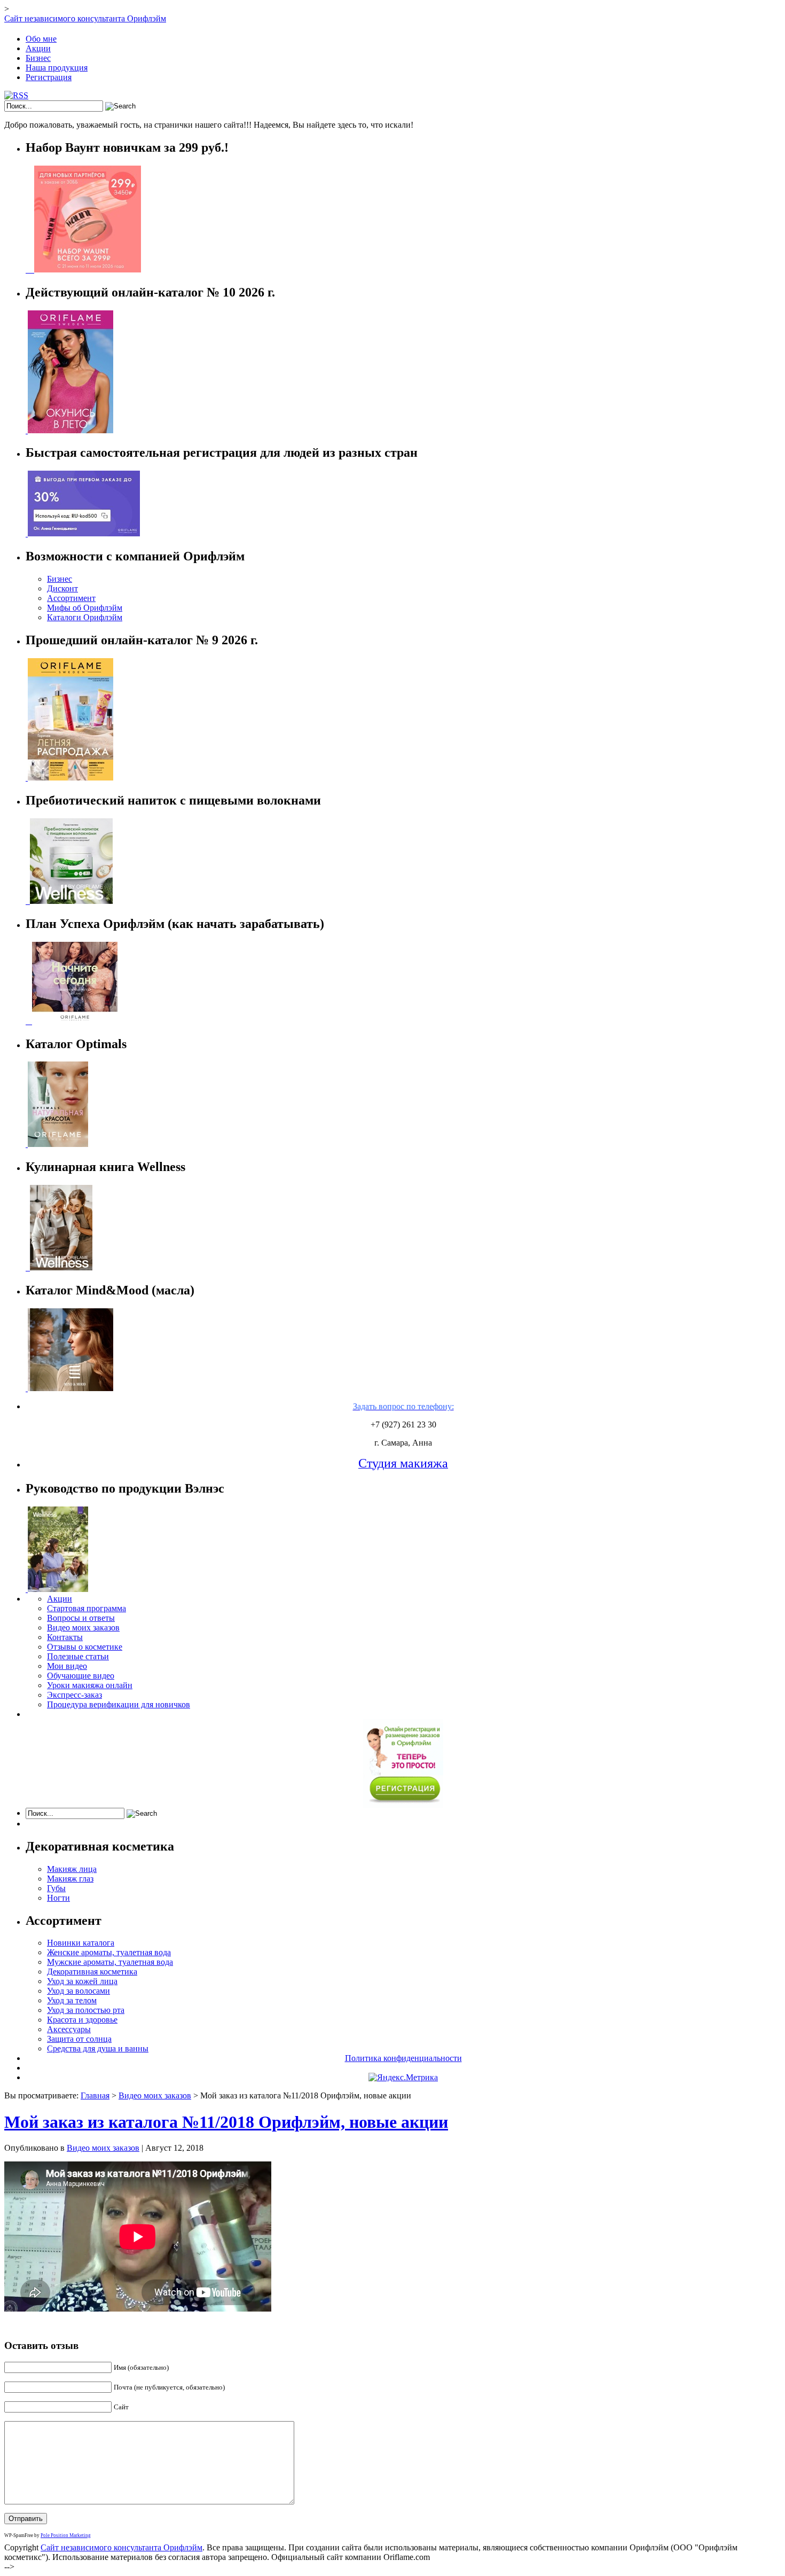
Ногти (58, 1898)
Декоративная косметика (92, 1972)
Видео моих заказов (83, 1627)
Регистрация (49, 77)
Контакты (65, 1637)
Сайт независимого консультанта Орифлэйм (85, 18)
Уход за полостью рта (86, 2010)
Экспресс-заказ (74, 1695)
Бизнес (38, 58)
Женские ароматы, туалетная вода (109, 1952)
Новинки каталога (81, 1943)
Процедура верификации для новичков (119, 1704)
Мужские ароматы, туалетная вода (110, 1962)
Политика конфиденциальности (403, 2058)
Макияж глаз (70, 1879)
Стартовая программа (87, 1608)
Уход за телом (72, 2000)
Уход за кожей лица (82, 1981)
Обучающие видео (81, 1676)
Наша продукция (57, 68)
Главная (95, 2095)
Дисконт (62, 588)
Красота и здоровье (82, 2020)
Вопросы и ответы (81, 1618)
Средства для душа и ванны (98, 2048)
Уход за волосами (78, 1991)
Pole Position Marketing (66, 2535)
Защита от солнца (79, 2039)
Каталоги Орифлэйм (85, 617)
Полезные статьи (78, 1656)
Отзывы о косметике (85, 1647)
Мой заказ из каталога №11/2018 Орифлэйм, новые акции (226, 2122)
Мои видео (67, 1666)
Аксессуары (69, 2029)
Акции (38, 48)
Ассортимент (71, 598)
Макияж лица (72, 1869)
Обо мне (41, 39)
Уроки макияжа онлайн (90, 1685)
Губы (56, 1888)
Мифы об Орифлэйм (85, 608)
